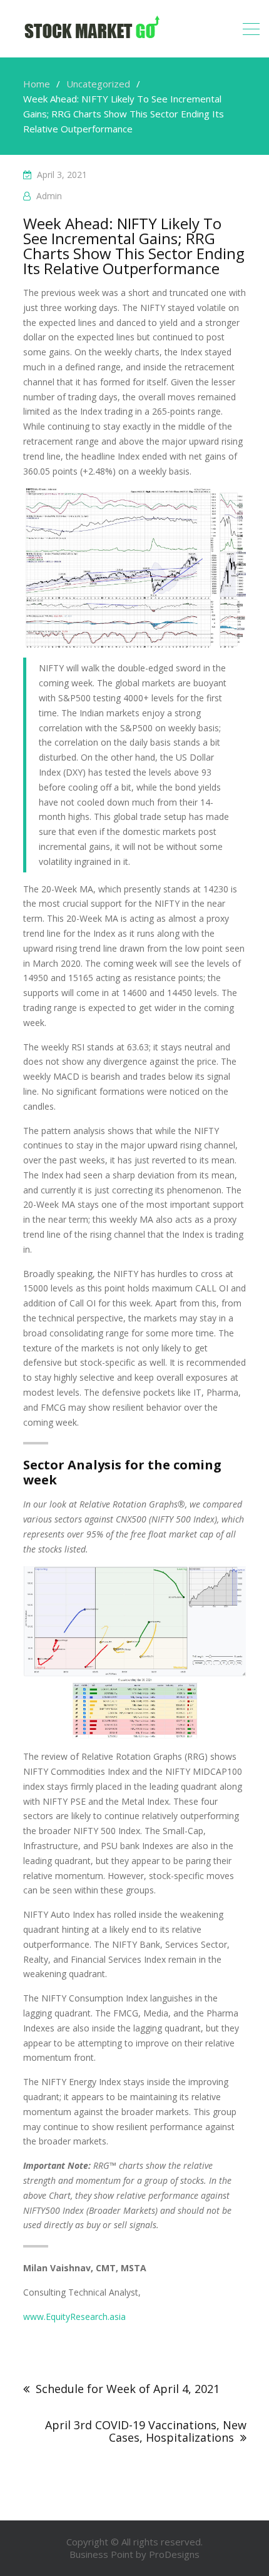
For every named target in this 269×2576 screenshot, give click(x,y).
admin (49, 196)
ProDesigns (174, 2554)
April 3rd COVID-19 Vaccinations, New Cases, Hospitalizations (146, 2431)
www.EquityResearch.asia (74, 2317)
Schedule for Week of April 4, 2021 (128, 2389)
